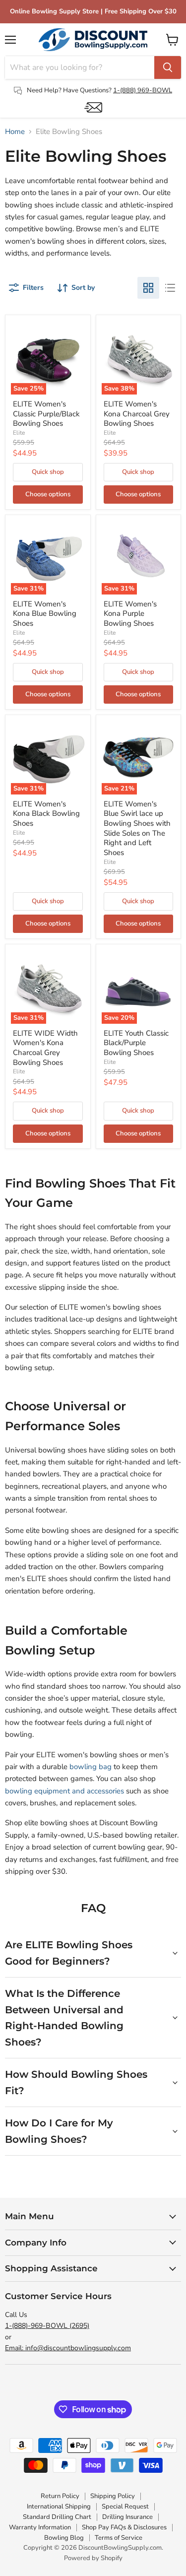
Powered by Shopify (93, 2558)
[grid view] (148, 288)
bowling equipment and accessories (64, 1791)
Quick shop (48, 472)
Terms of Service (119, 2538)
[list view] (170, 288)
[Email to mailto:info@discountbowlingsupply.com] (93, 107)
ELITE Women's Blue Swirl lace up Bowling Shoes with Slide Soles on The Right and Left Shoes (137, 828)
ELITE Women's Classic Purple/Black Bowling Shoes (46, 414)
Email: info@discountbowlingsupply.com (68, 2348)
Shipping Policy (113, 2496)
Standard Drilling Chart (57, 2517)
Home (15, 132)
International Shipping (59, 2507)
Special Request (125, 2507)
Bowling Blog (64, 2538)
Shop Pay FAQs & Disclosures (124, 2527)
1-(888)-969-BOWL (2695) (47, 2326)
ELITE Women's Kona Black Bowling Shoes (46, 814)
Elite (19, 433)
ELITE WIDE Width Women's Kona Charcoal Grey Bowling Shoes (45, 1048)
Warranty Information (40, 2527)
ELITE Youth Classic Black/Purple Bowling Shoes (136, 1043)
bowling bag (91, 1767)
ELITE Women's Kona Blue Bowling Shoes (45, 614)
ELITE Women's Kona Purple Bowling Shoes (130, 614)
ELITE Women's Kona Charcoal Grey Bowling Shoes (137, 414)
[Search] (168, 67)
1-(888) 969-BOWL (143, 90)
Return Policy (60, 2496)
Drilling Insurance (127, 2517)
